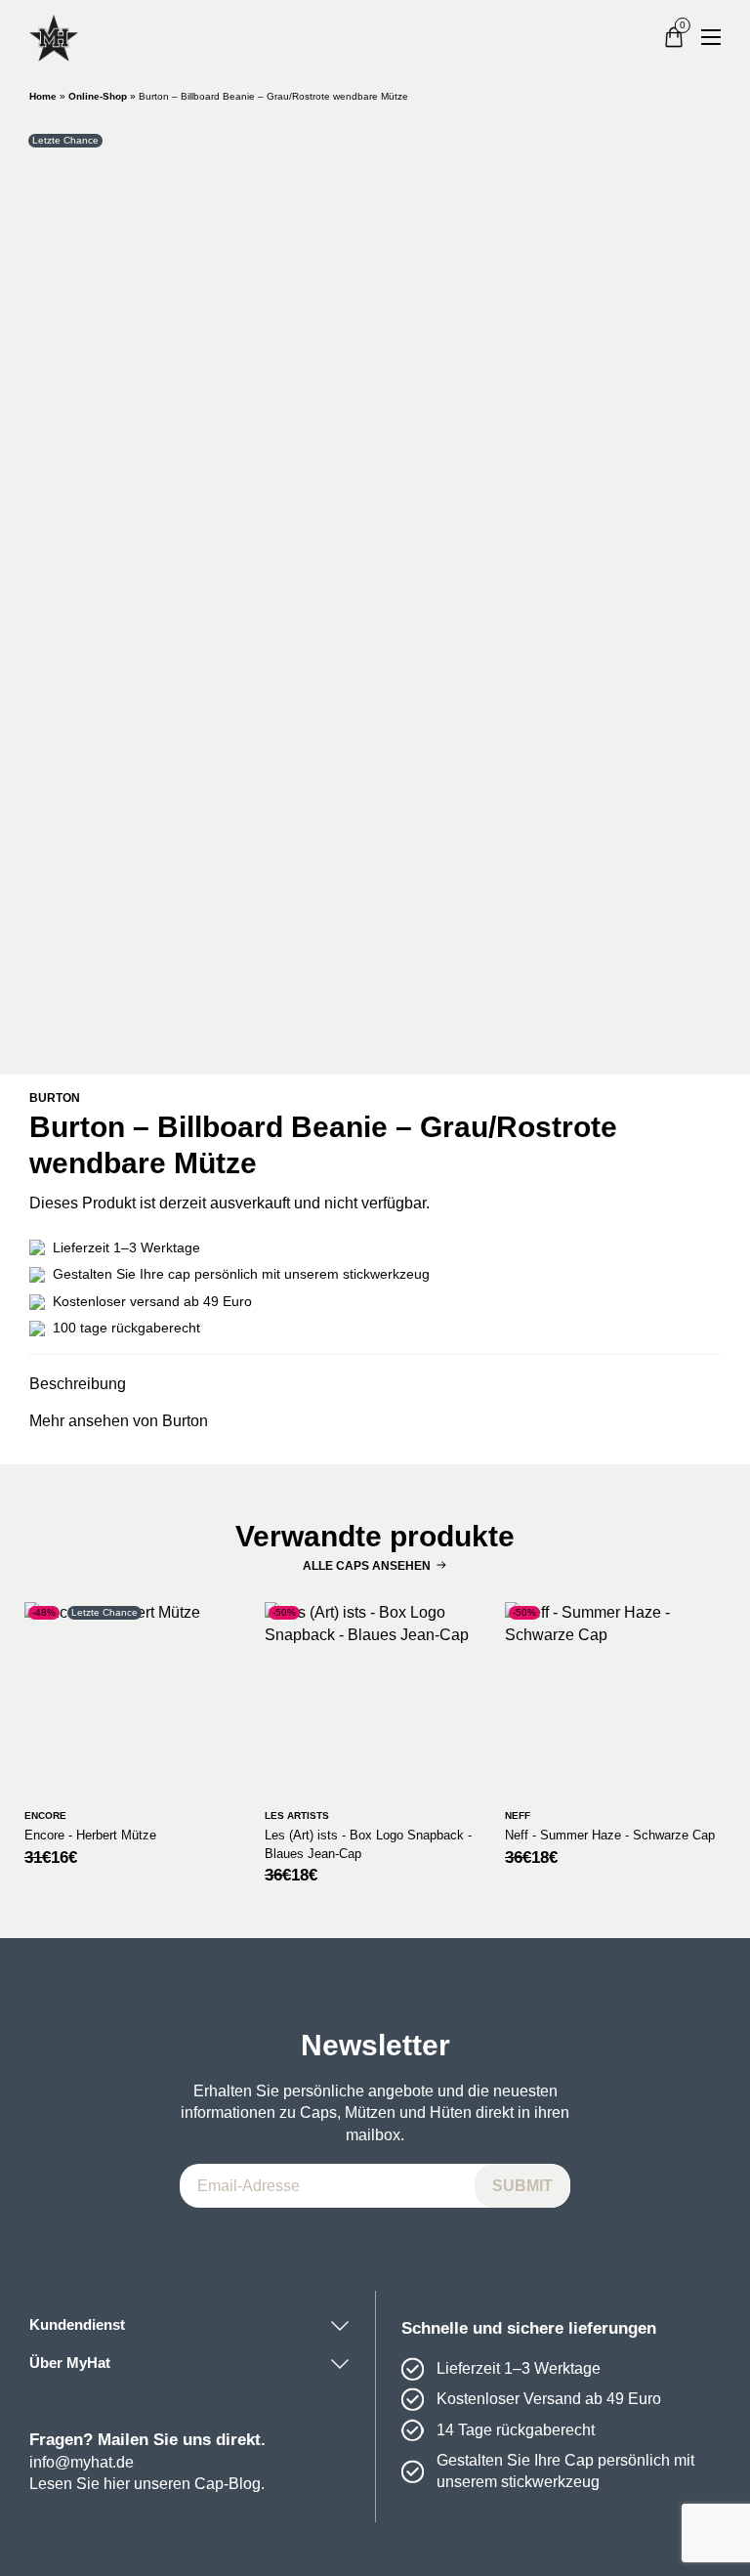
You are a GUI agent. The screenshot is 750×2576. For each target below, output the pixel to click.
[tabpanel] (375, 591)
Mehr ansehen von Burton (119, 1421)
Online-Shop (98, 96)
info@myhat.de (82, 2462)
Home (43, 96)
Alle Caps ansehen (367, 1566)
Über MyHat (70, 2363)
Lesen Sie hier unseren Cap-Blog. (147, 2484)
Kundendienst (77, 2325)
